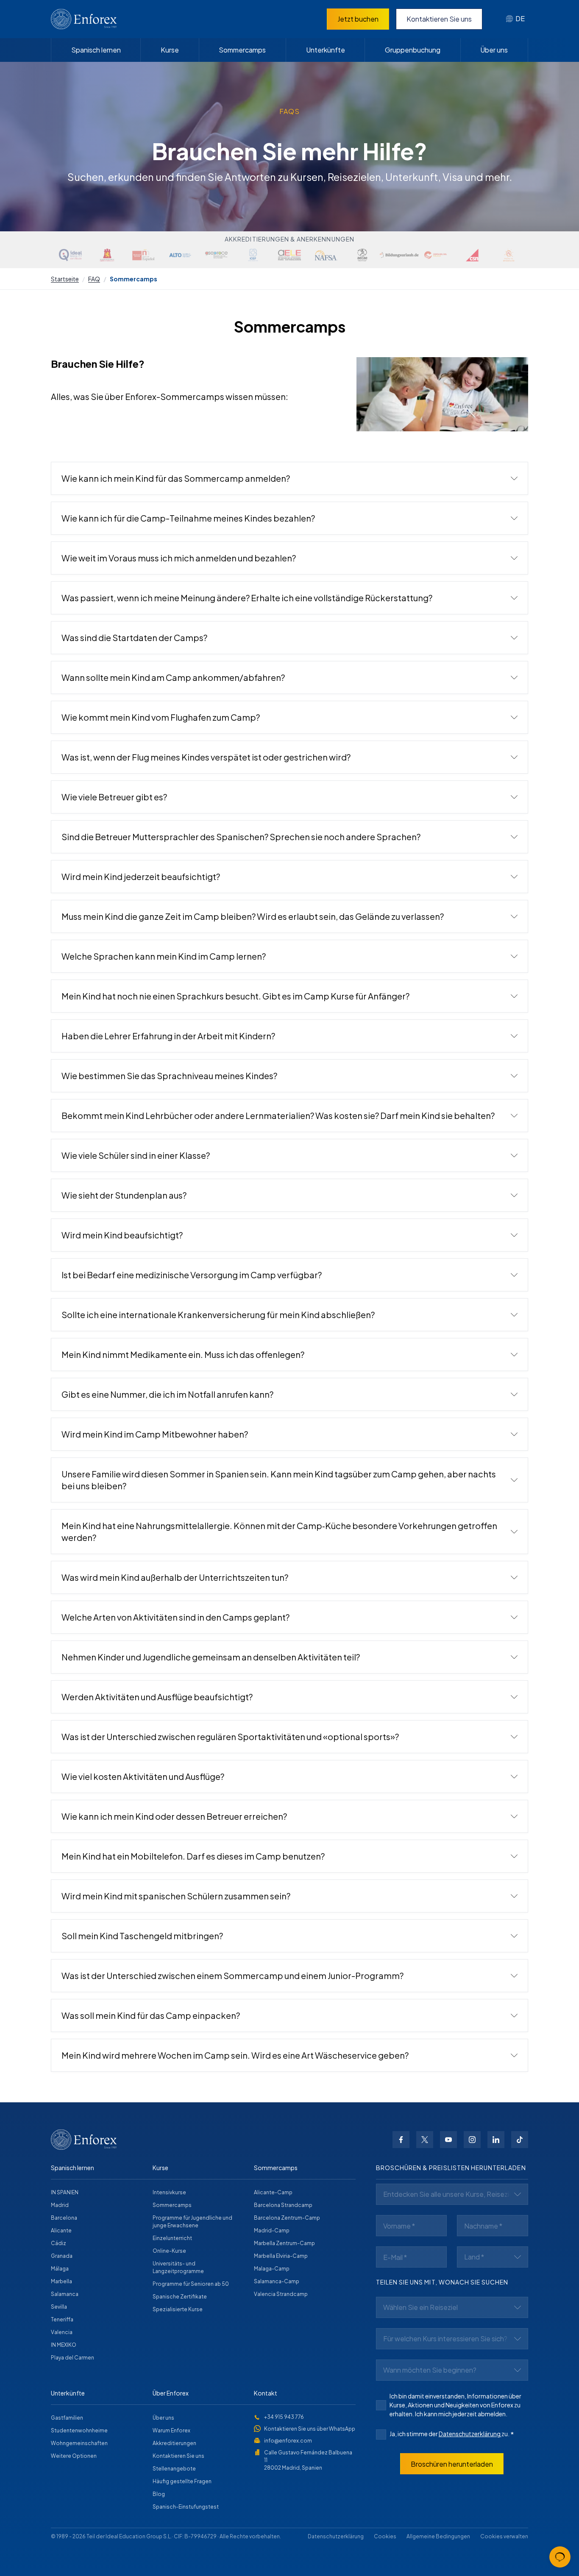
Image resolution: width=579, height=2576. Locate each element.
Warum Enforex (171, 2430)
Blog (159, 2494)
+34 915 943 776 (284, 2417)
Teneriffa (62, 2319)
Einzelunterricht (172, 2238)
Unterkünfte (326, 50)
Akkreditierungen (174, 2443)
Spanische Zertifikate (180, 2297)
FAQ (94, 279)
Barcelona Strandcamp (283, 2205)
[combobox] (515, 19)
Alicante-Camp (273, 2192)
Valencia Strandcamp (281, 2294)
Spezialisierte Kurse (178, 2309)
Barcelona (64, 2218)
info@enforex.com (288, 2441)
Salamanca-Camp (277, 2281)
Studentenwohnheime (79, 2430)
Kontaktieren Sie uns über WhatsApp (310, 2429)
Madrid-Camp (272, 2230)
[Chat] (560, 2557)
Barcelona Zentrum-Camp (287, 2218)
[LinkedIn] (496, 2140)
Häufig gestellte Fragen (182, 2481)
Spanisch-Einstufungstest (186, 2507)
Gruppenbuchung (413, 50)
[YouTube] (448, 2140)
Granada (62, 2256)
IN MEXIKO (64, 2345)
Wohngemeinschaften (79, 2443)
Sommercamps (242, 50)
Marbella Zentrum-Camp (284, 2243)
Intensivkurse (169, 2192)
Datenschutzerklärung (470, 2434)
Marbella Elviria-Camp (281, 2256)
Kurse (170, 50)
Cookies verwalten (504, 2536)
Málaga (60, 2269)
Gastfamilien (67, 2418)
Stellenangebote (174, 2469)
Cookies (385, 2536)
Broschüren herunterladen (452, 2464)
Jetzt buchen (358, 19)
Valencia (62, 2332)
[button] (289, 478)
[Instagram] (472, 2140)
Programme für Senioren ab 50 (191, 2284)
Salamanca (65, 2294)
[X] (425, 2140)
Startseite (65, 279)
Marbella (61, 2281)
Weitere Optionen (74, 2456)
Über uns (494, 50)
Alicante (61, 2230)
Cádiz (58, 2243)
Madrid (60, 2205)
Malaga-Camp (272, 2269)
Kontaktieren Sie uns (439, 19)
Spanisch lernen (96, 50)
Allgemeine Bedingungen (438, 2536)
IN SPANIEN (65, 2192)
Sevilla (59, 2307)
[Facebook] (401, 2140)
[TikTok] (520, 2140)
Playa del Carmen (72, 2358)
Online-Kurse (169, 2251)
